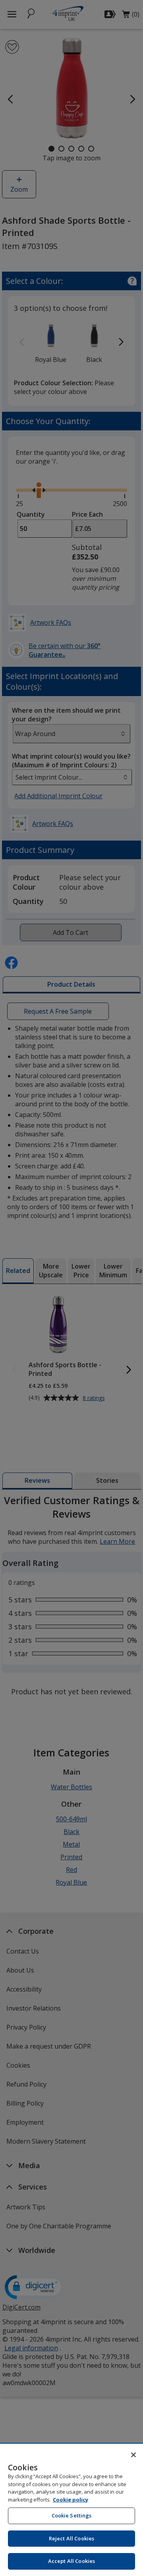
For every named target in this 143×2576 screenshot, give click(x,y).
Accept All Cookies (71, 2561)
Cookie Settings (72, 2515)
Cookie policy (71, 2500)
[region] (71, 2510)
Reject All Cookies (71, 2538)
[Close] (133, 2455)
